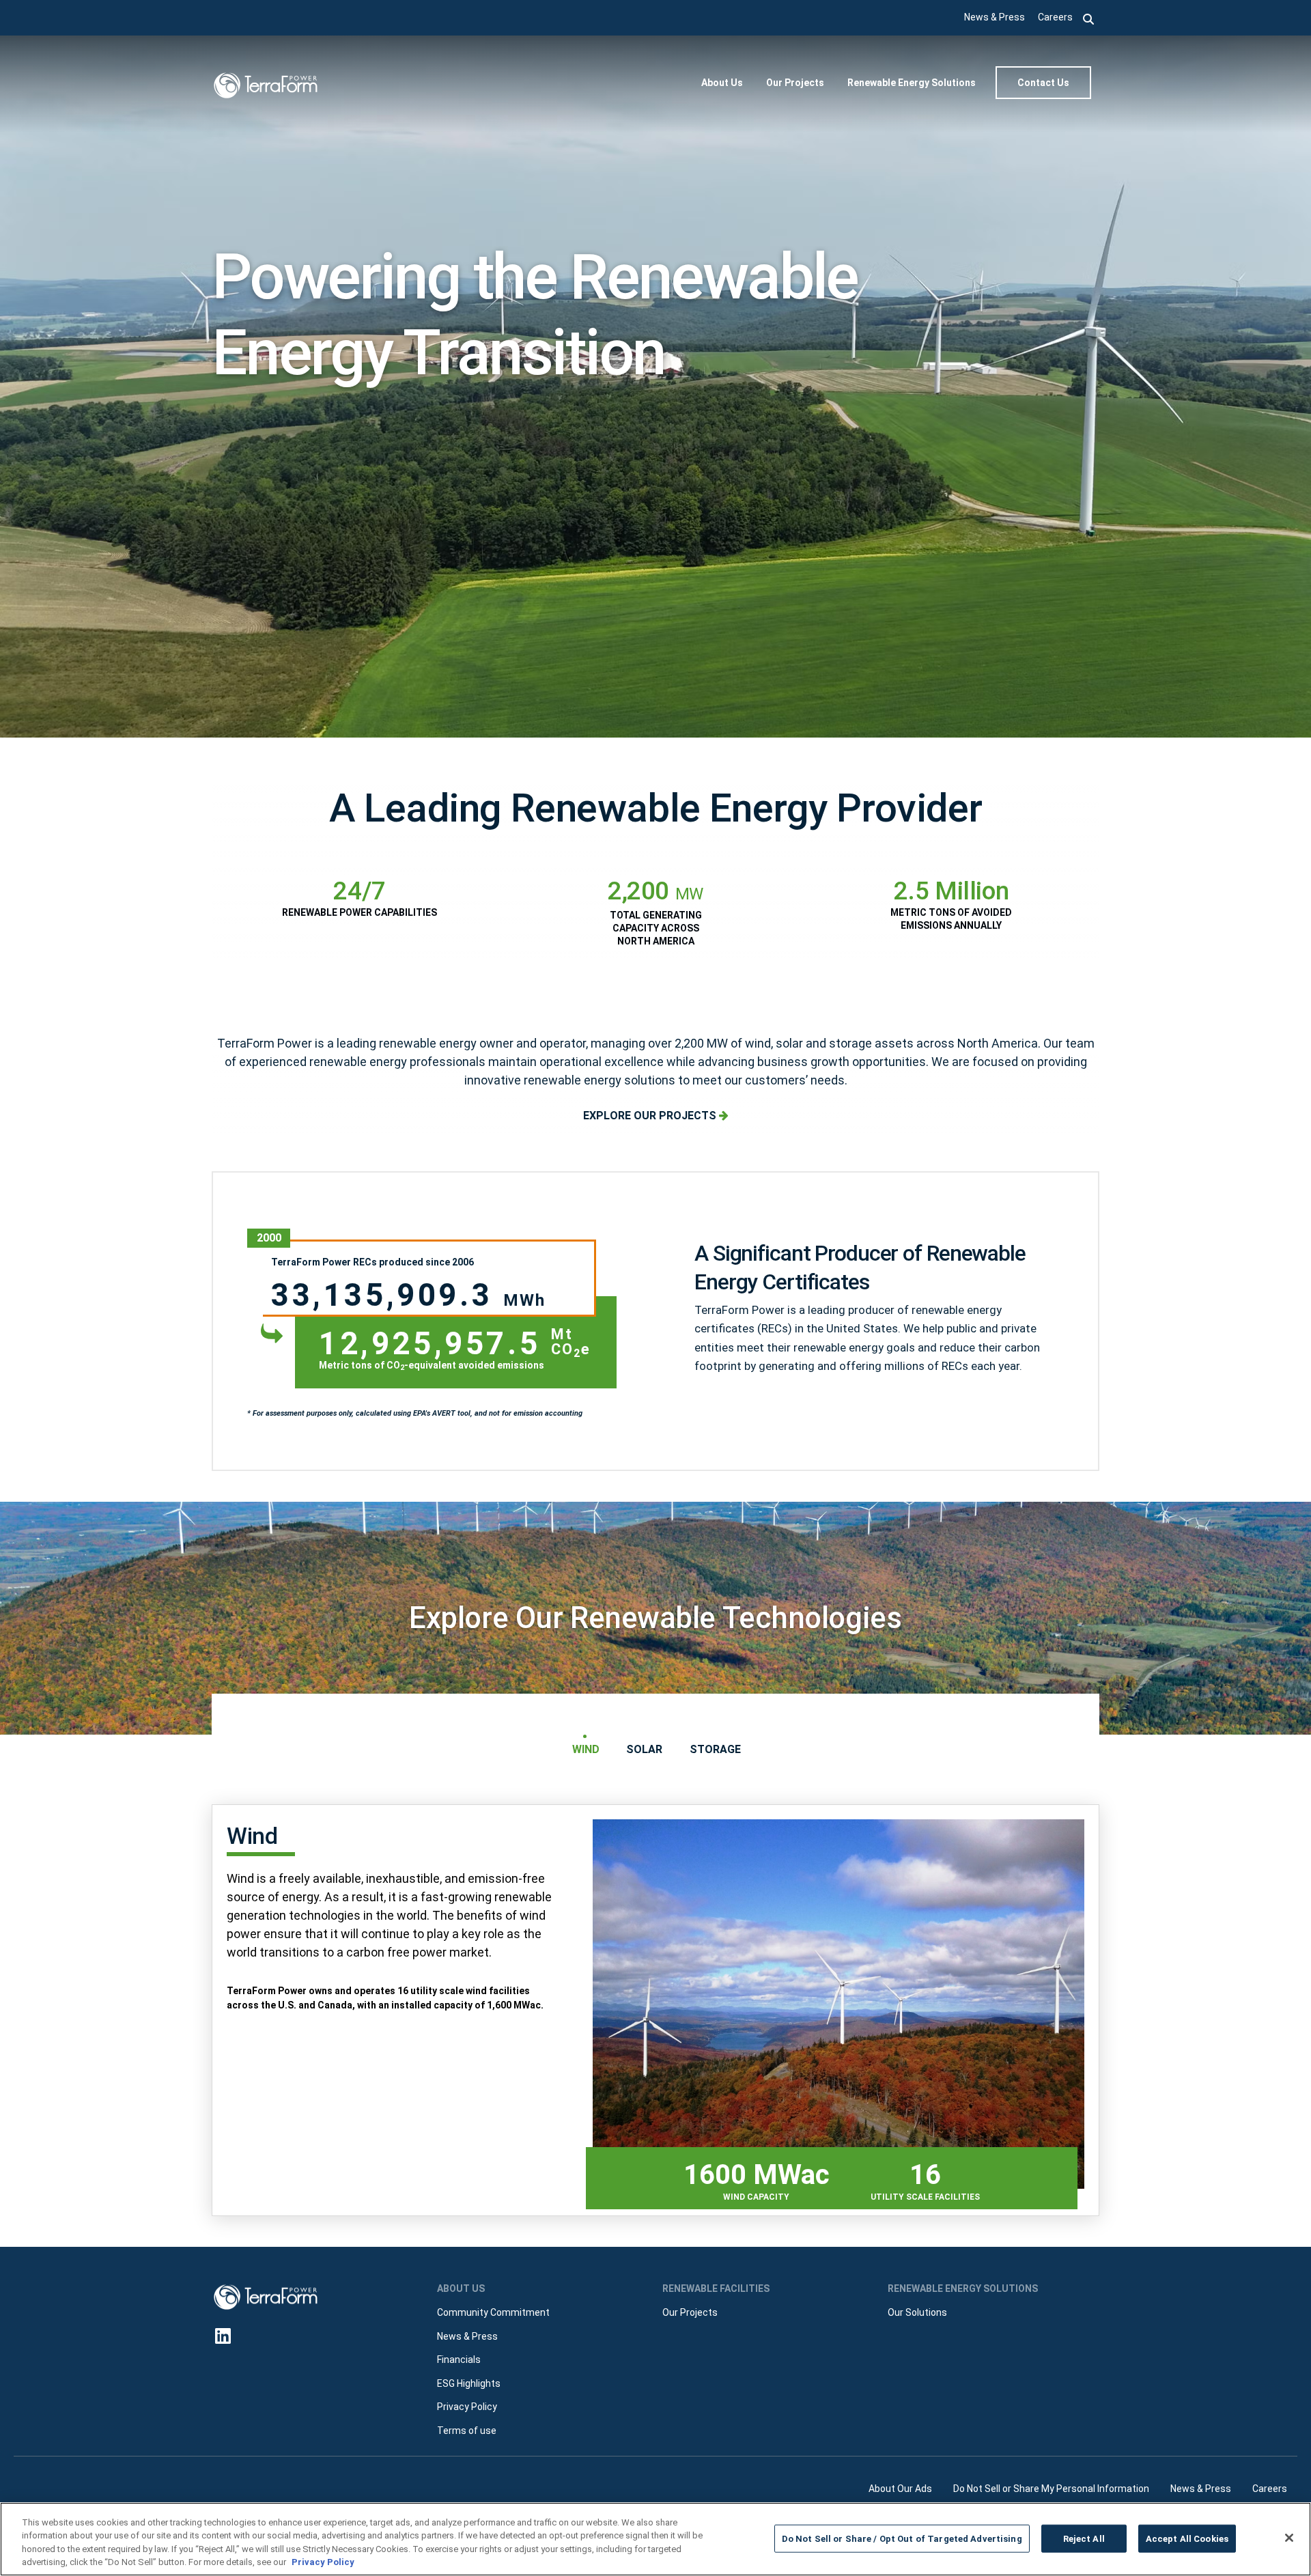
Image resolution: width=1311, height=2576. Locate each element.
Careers (1055, 17)
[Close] (1289, 2538)
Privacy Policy (323, 2562)
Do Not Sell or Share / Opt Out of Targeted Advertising (902, 2539)
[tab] (585, 1749)
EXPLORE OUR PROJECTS (651, 1116)
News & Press (995, 17)
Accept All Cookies (1187, 2539)
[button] (1089, 18)
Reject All (1084, 2539)
